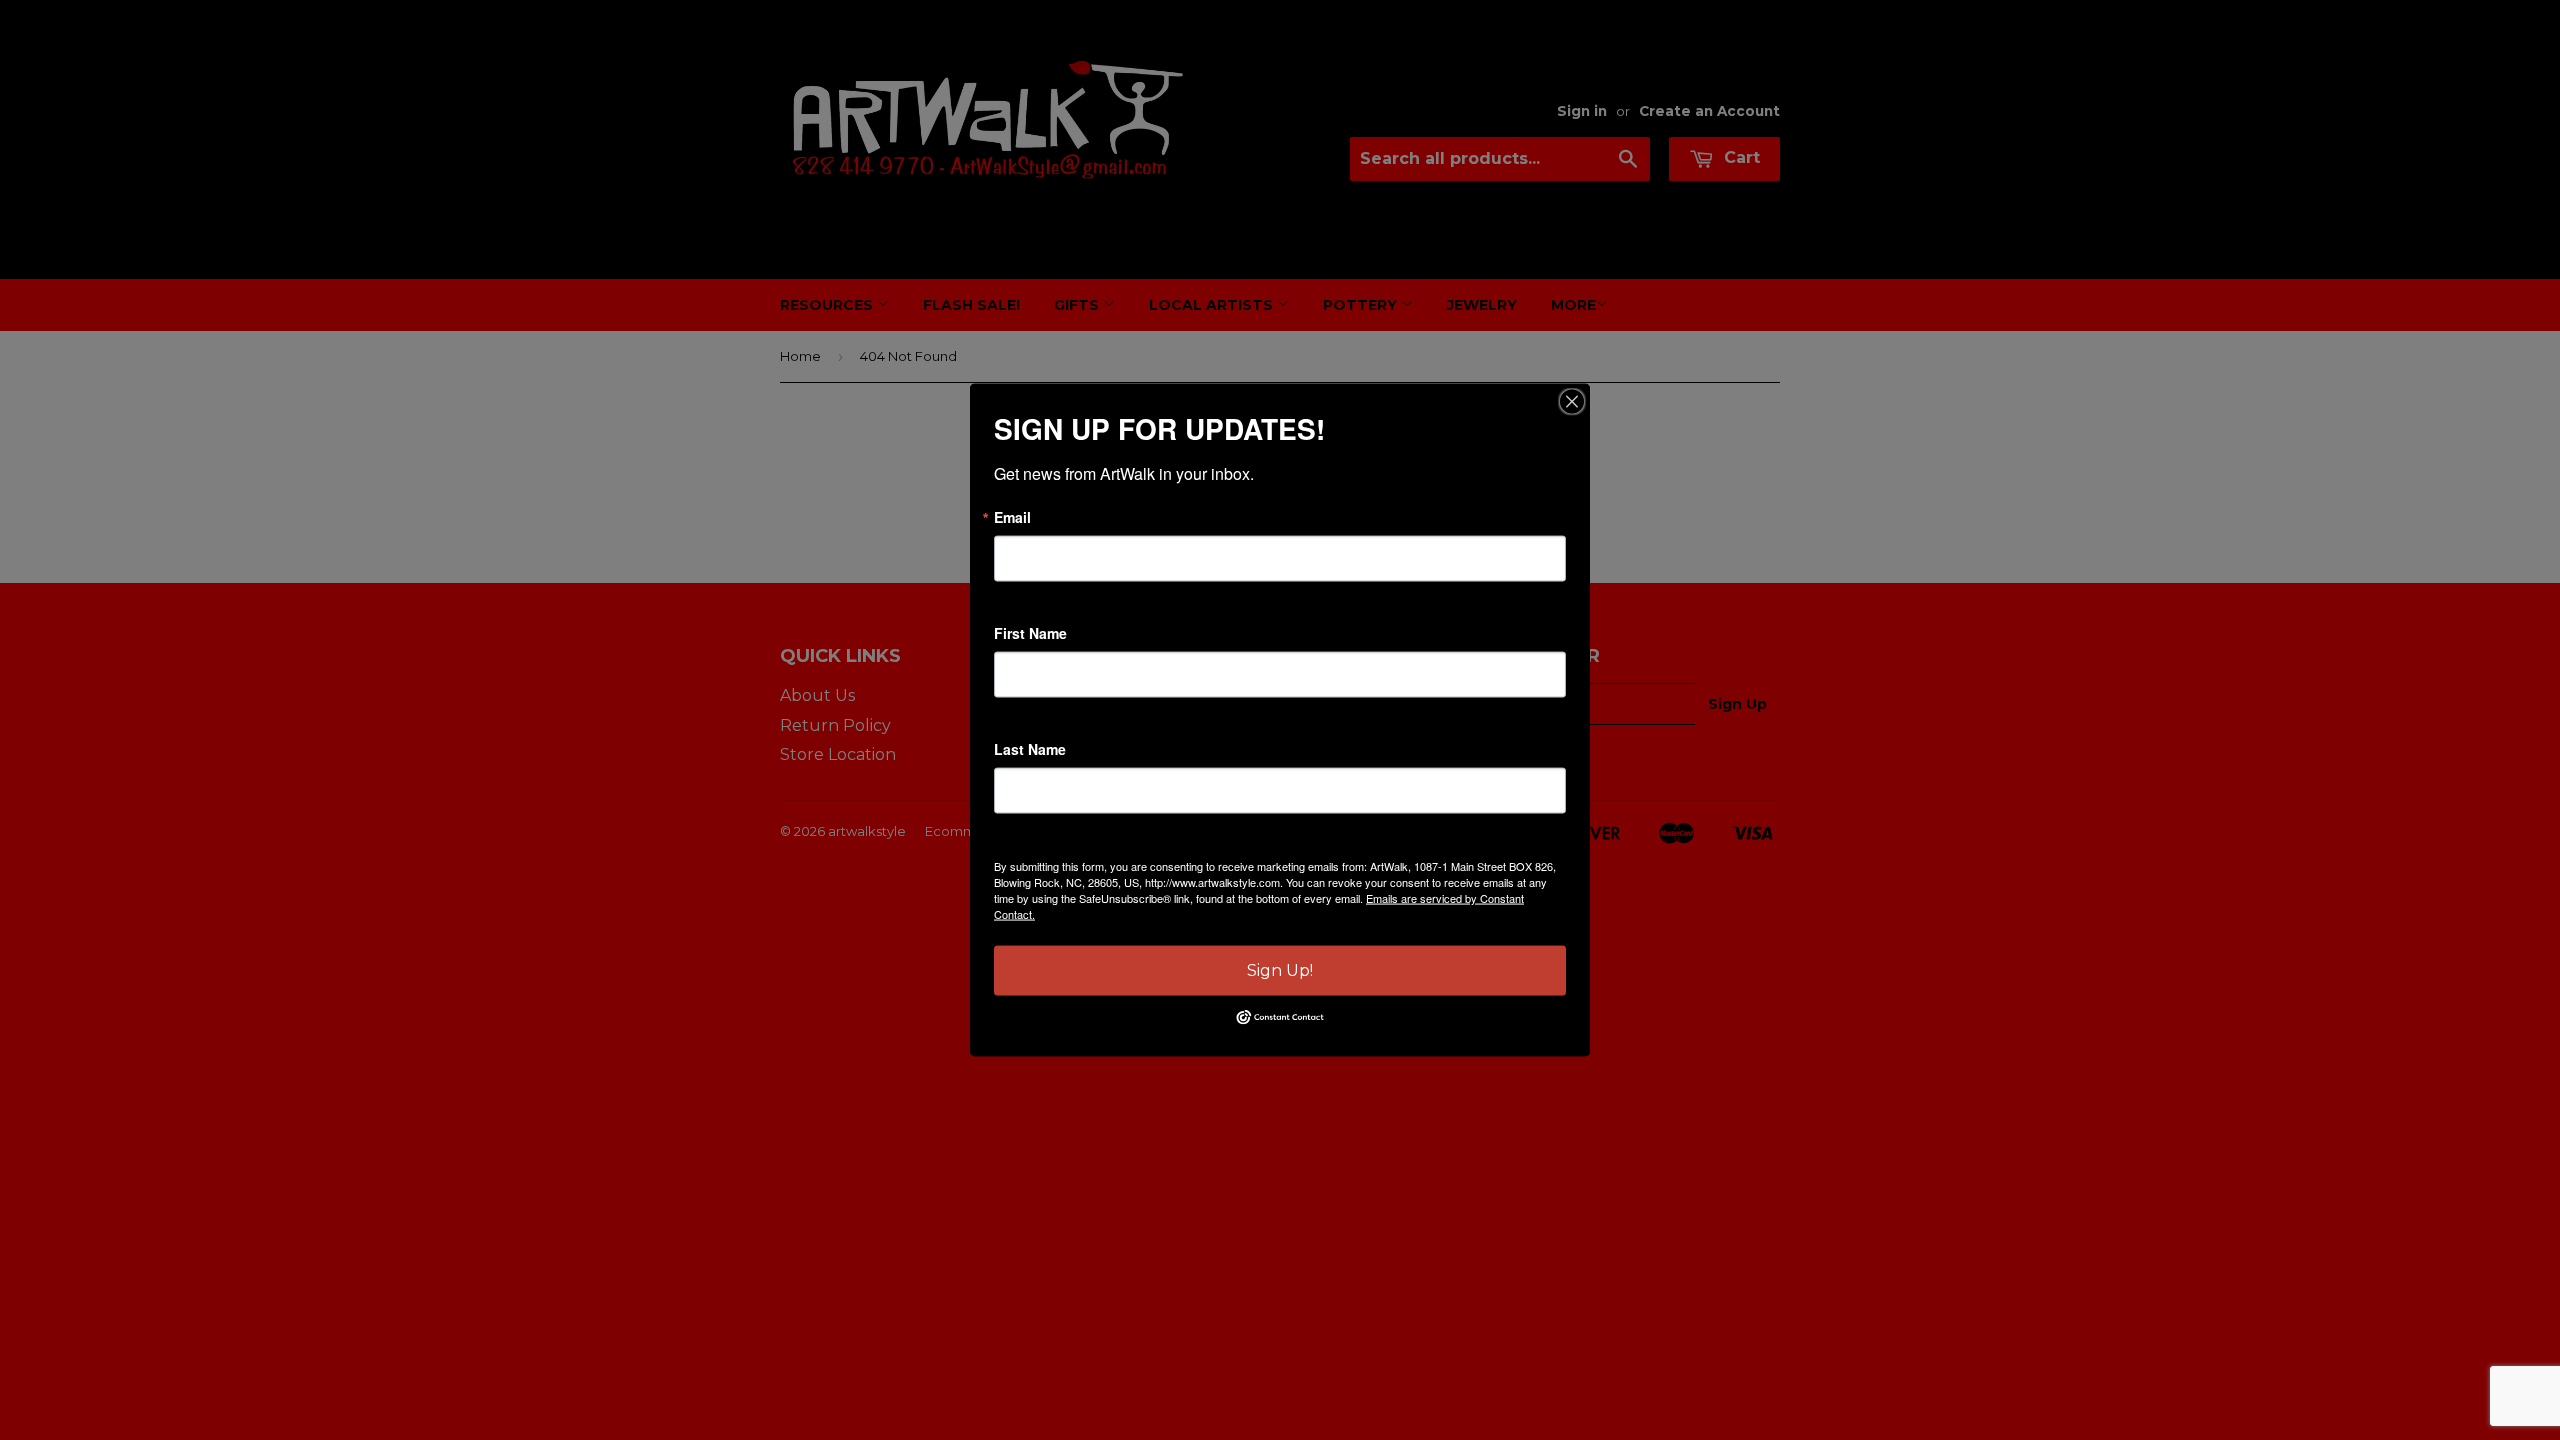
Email (1012, 517)
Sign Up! (1280, 970)
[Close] (1572, 402)
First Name (1030, 633)
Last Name (1030, 749)
